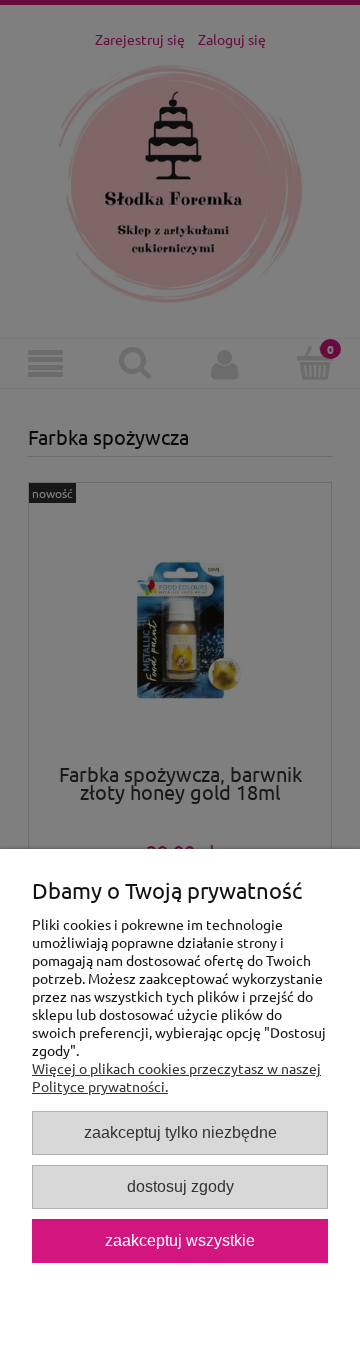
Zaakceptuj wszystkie (180, 1240)
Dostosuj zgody (180, 1186)
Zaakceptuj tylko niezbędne (180, 1132)
